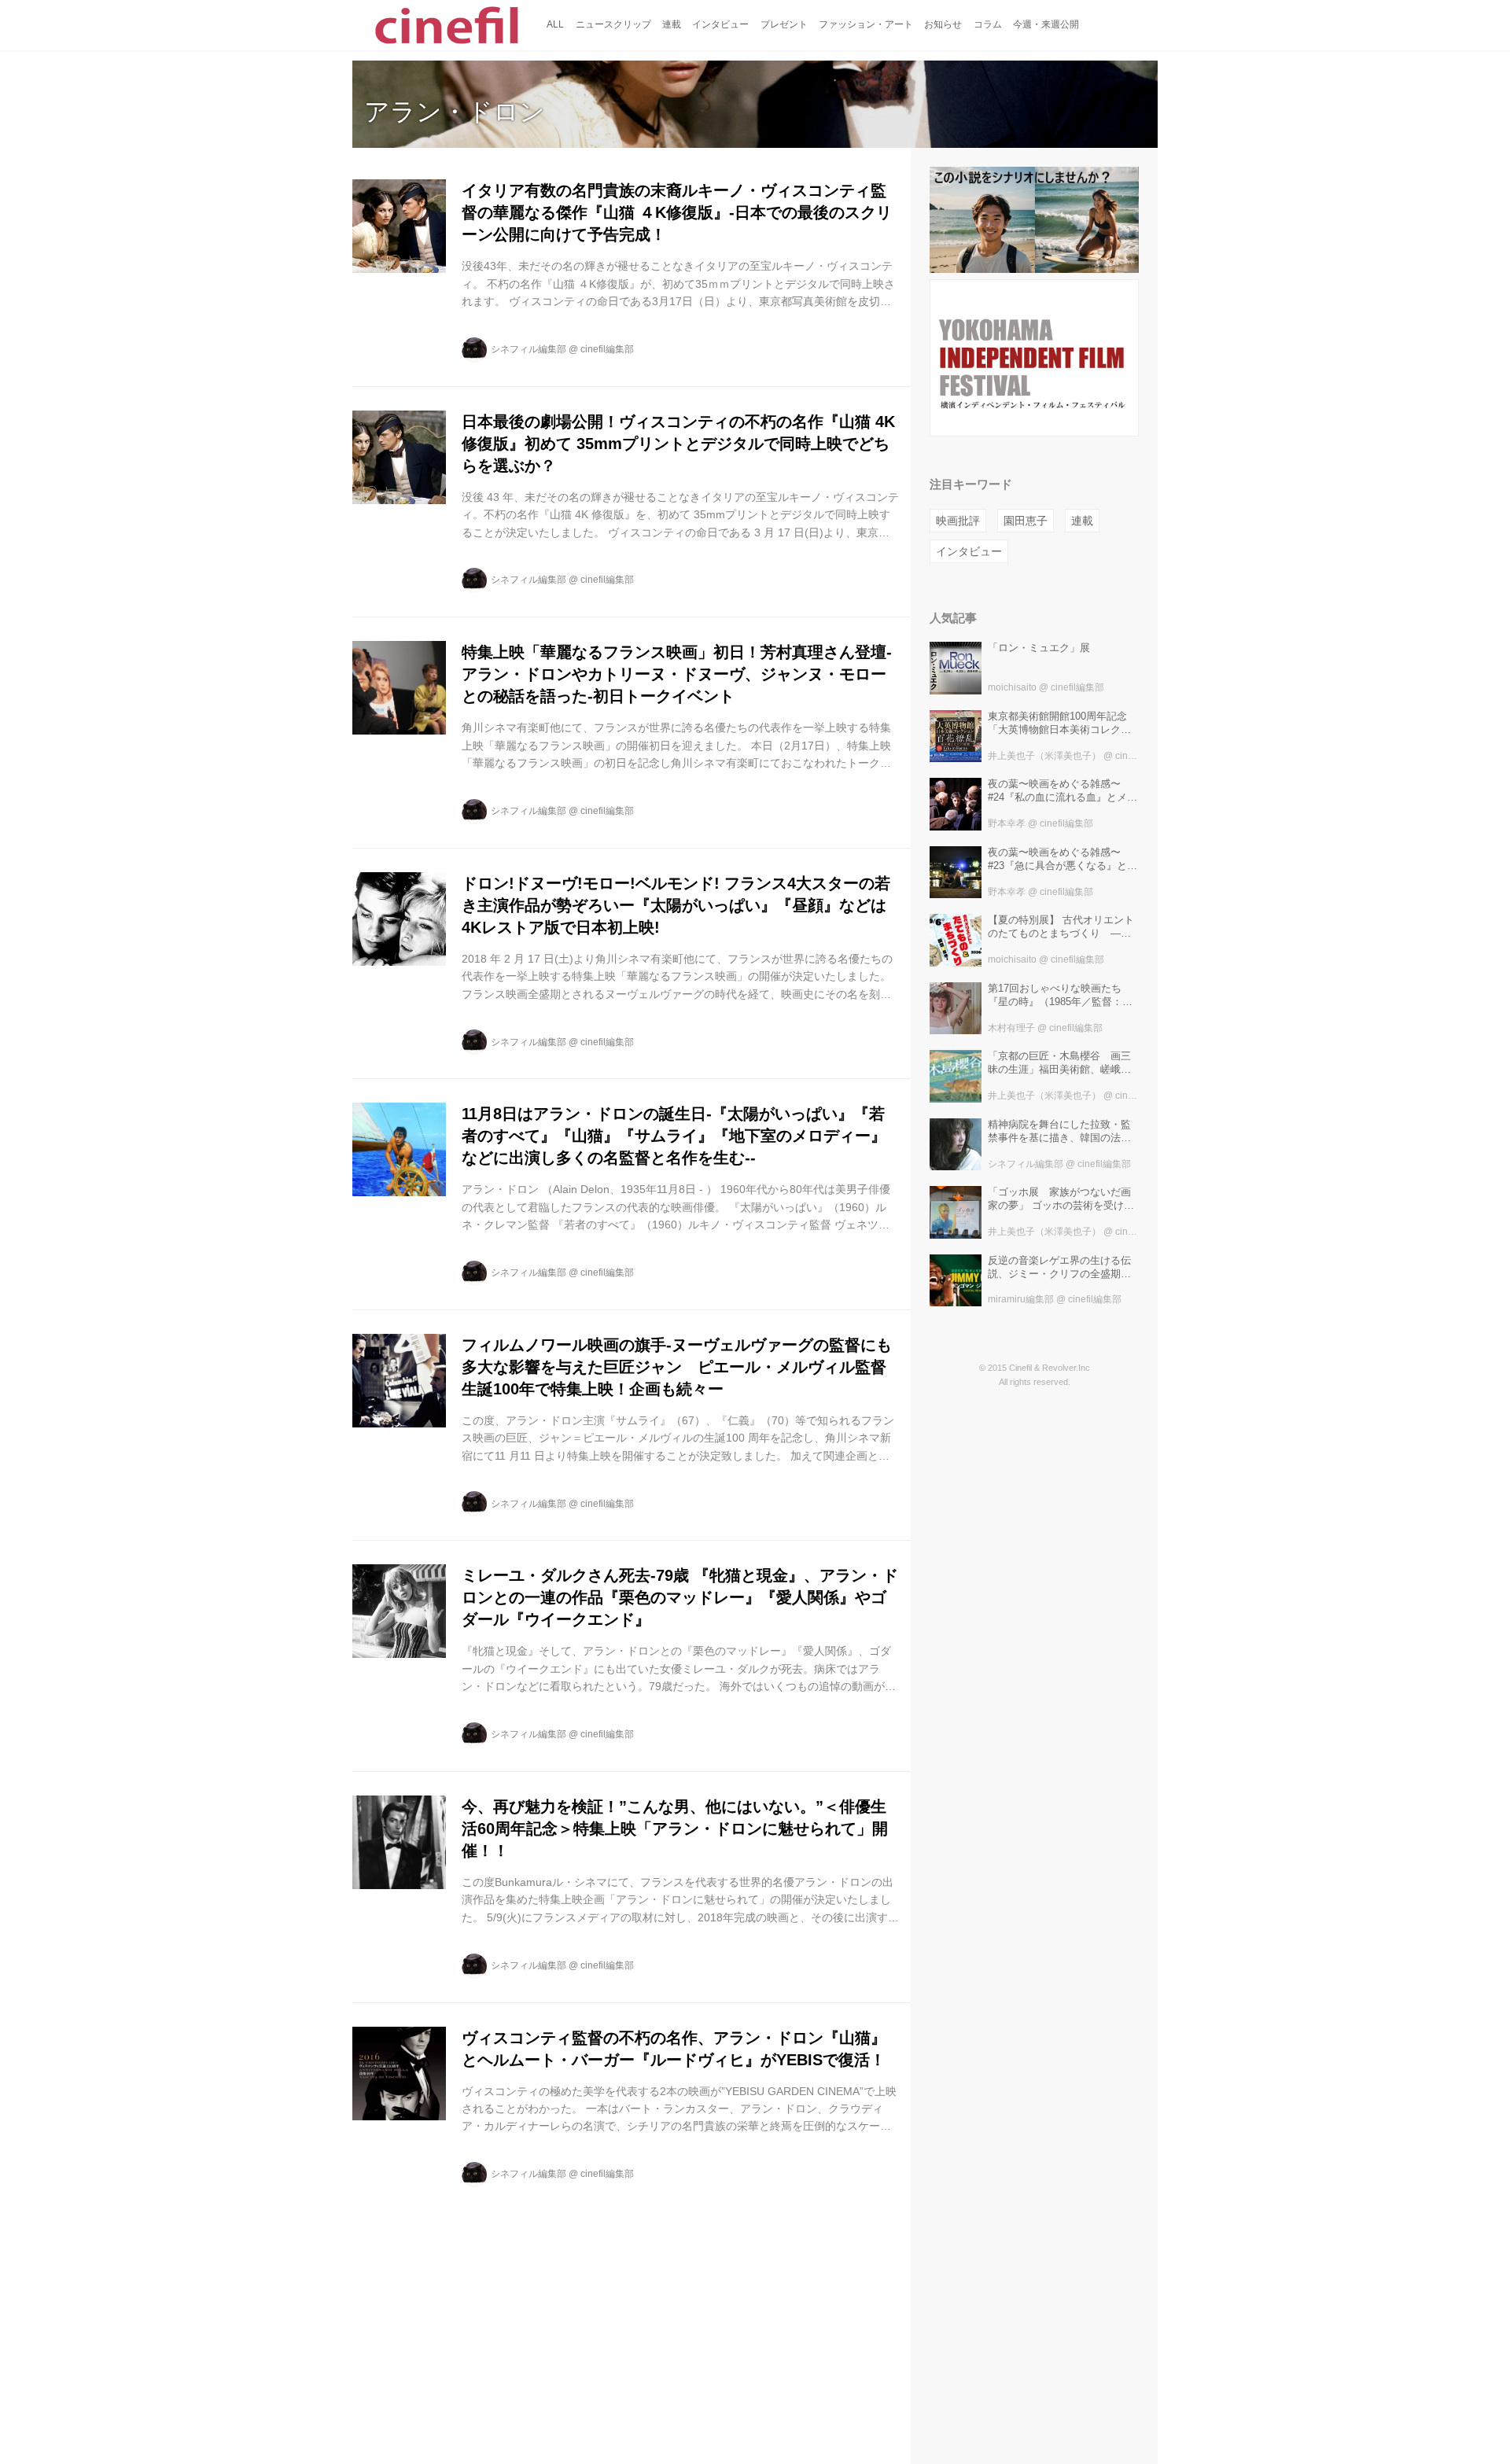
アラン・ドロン (455, 112)
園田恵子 (1026, 521)
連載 (1082, 521)
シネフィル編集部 (528, 349)
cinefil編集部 (607, 349)
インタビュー (969, 551)
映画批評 (958, 521)
